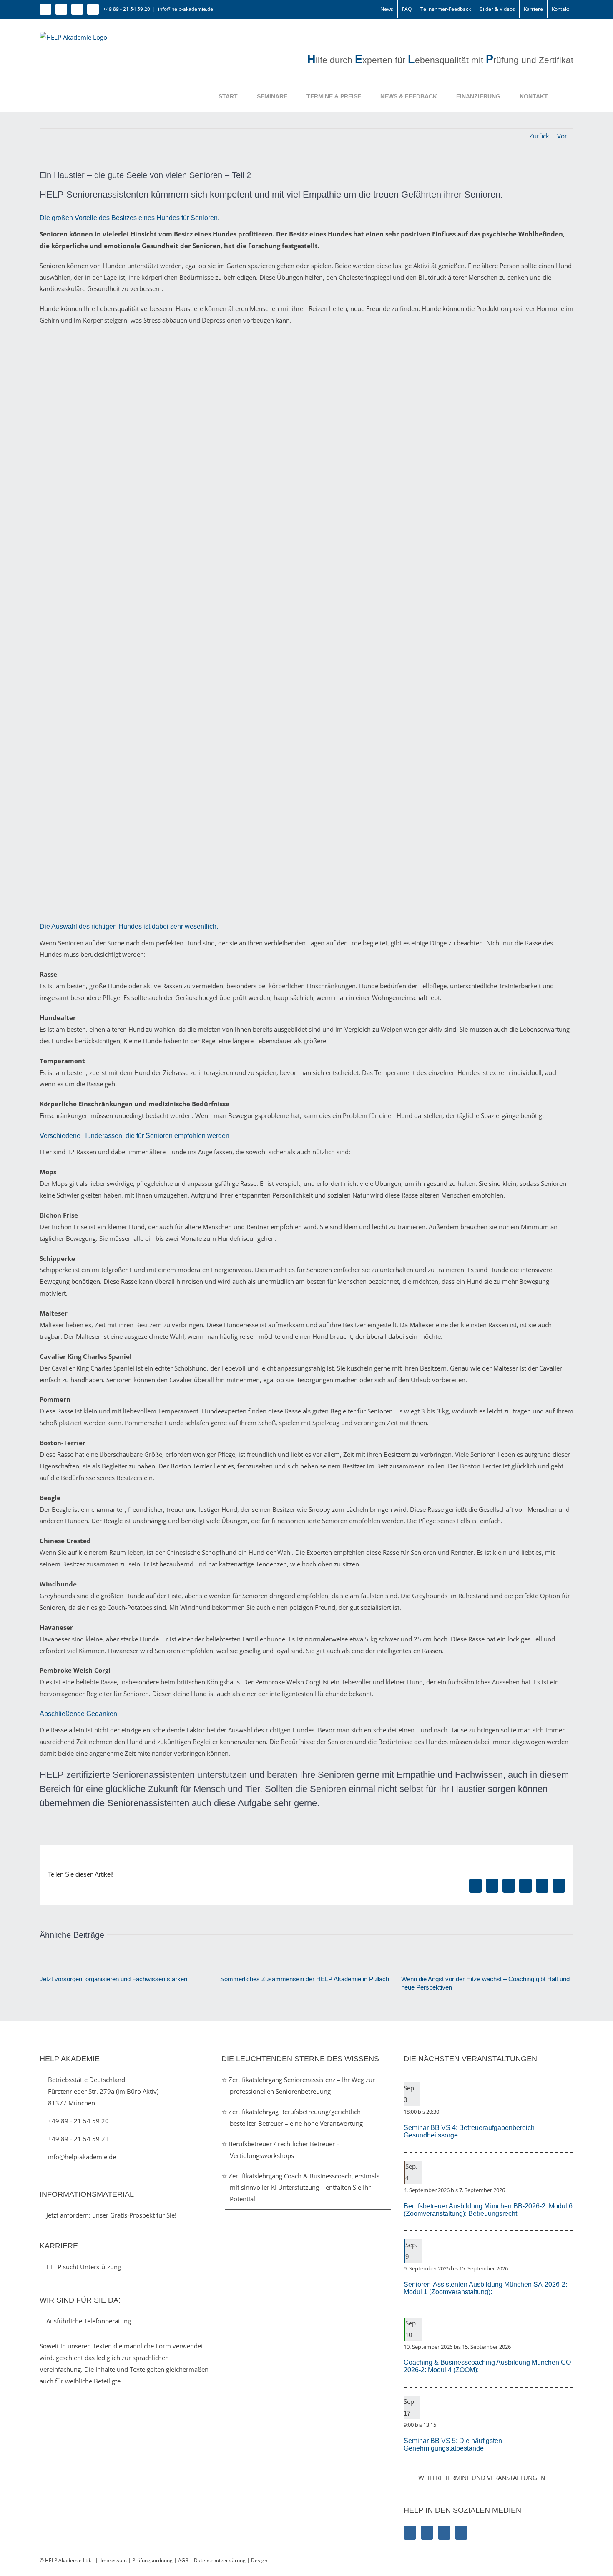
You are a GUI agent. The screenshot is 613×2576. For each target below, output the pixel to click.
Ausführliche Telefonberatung (88, 2321)
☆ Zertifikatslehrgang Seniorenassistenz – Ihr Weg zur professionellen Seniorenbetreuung (302, 2085)
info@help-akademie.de (186, 9)
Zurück (539, 136)
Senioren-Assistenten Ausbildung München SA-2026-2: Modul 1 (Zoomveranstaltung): (485, 2288)
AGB (183, 2560)
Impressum (114, 2560)
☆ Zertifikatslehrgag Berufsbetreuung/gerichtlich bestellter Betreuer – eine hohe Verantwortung (296, 2117)
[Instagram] (427, 2533)
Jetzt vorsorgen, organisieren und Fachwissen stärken (113, 1979)
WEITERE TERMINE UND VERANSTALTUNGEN (482, 2478)
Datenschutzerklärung (220, 2560)
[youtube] (93, 9)
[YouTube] (461, 2533)
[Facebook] (410, 2533)
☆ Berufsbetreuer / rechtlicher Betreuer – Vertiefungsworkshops (285, 2150)
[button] (561, 96)
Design (259, 2560)
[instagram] (61, 9)
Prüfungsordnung (152, 2560)
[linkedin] (77, 9)
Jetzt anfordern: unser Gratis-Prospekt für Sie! (111, 2215)
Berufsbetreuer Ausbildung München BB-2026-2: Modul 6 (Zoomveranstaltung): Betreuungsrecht (488, 2210)
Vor (562, 136)
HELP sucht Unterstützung (83, 2267)
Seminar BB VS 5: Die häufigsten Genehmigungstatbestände (453, 2444)
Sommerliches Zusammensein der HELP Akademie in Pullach (305, 1979)
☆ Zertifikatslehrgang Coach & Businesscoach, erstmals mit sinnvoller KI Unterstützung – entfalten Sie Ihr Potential (305, 2188)
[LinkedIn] (444, 2533)
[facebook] (45, 9)
